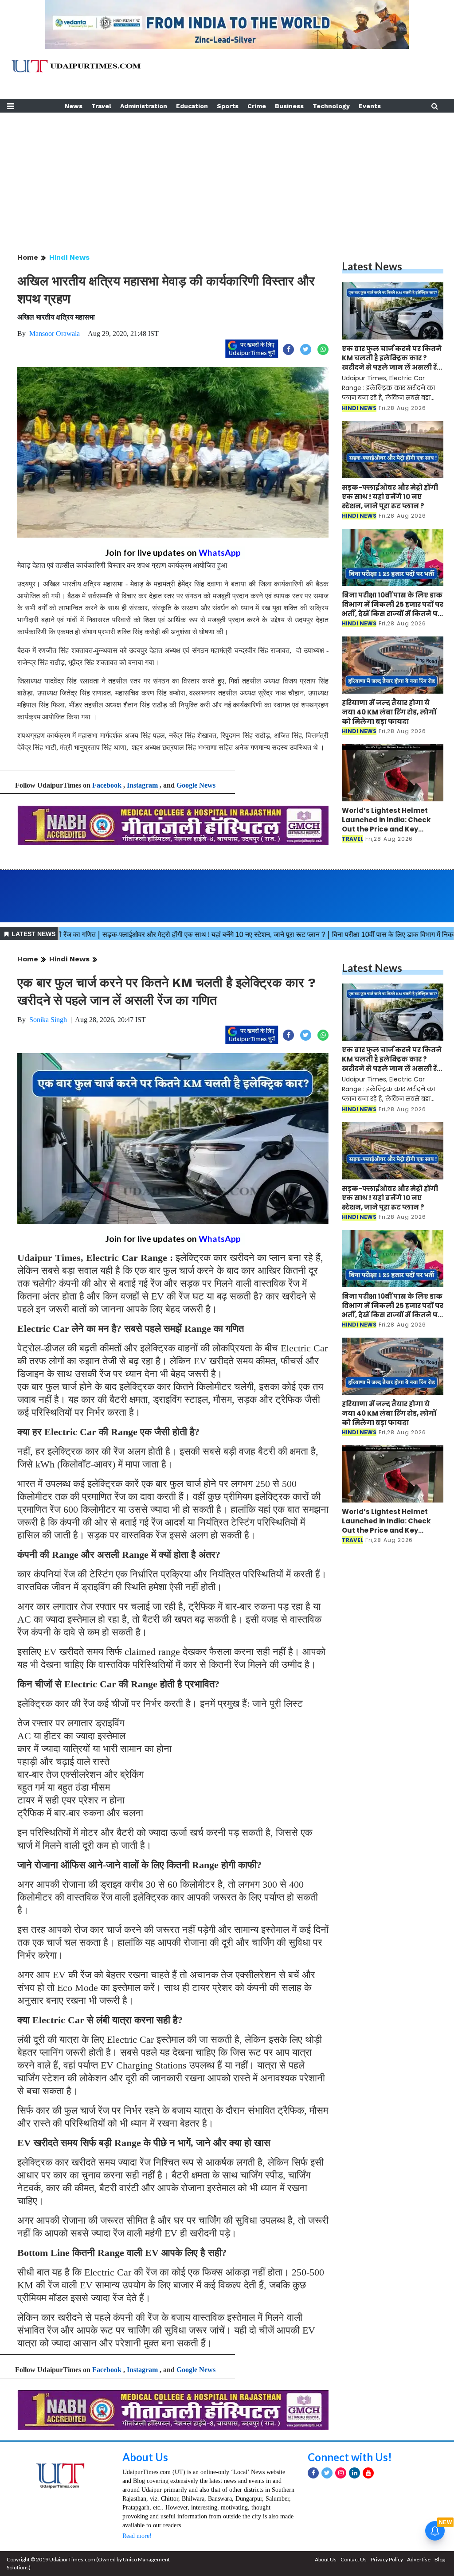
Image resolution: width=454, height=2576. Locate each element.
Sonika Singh (48, 1020)
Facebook (107, 785)
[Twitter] (327, 2473)
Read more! (137, 2536)
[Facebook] (313, 2473)
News (74, 106)
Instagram (142, 785)
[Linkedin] (354, 2473)
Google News (196, 785)
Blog (440, 2559)
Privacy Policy (387, 2559)
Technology (331, 106)
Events (370, 106)
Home (28, 257)
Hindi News (69, 257)
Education (192, 106)
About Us (145, 2457)
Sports (228, 106)
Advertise (419, 2559)
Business (289, 106)
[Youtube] (368, 2473)
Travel (101, 106)
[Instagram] (341, 2473)
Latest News (372, 266)
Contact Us (354, 2559)
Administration (144, 106)
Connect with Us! (350, 2457)
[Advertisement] (227, 175)
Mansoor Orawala (55, 334)
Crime (257, 106)
